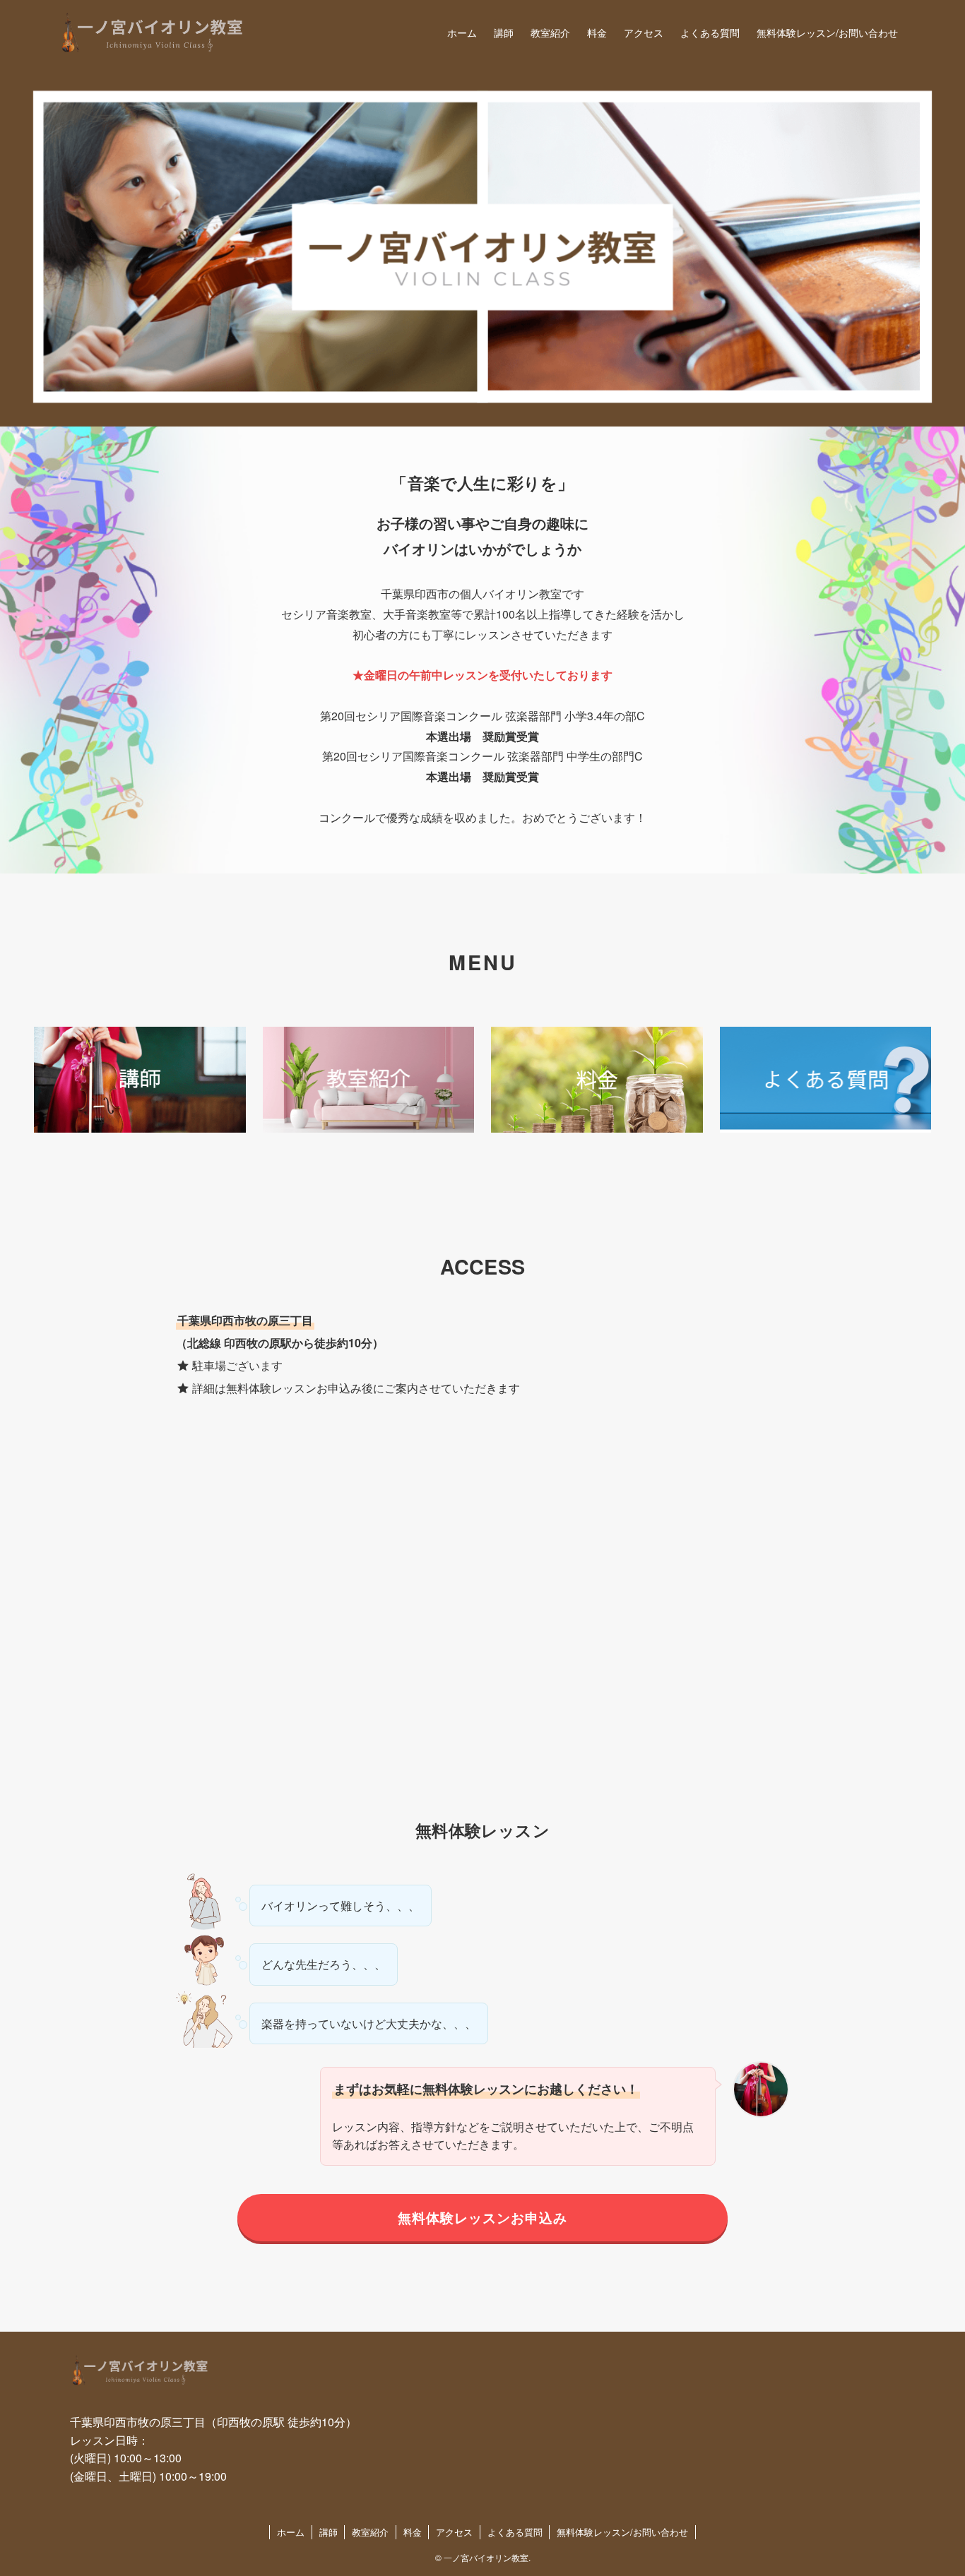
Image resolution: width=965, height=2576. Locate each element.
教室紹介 (370, 2532)
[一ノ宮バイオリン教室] (153, 32)
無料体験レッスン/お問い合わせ (622, 2532)
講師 (328, 2532)
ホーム (291, 2532)
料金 (413, 2532)
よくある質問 (515, 2532)
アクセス (454, 2532)
